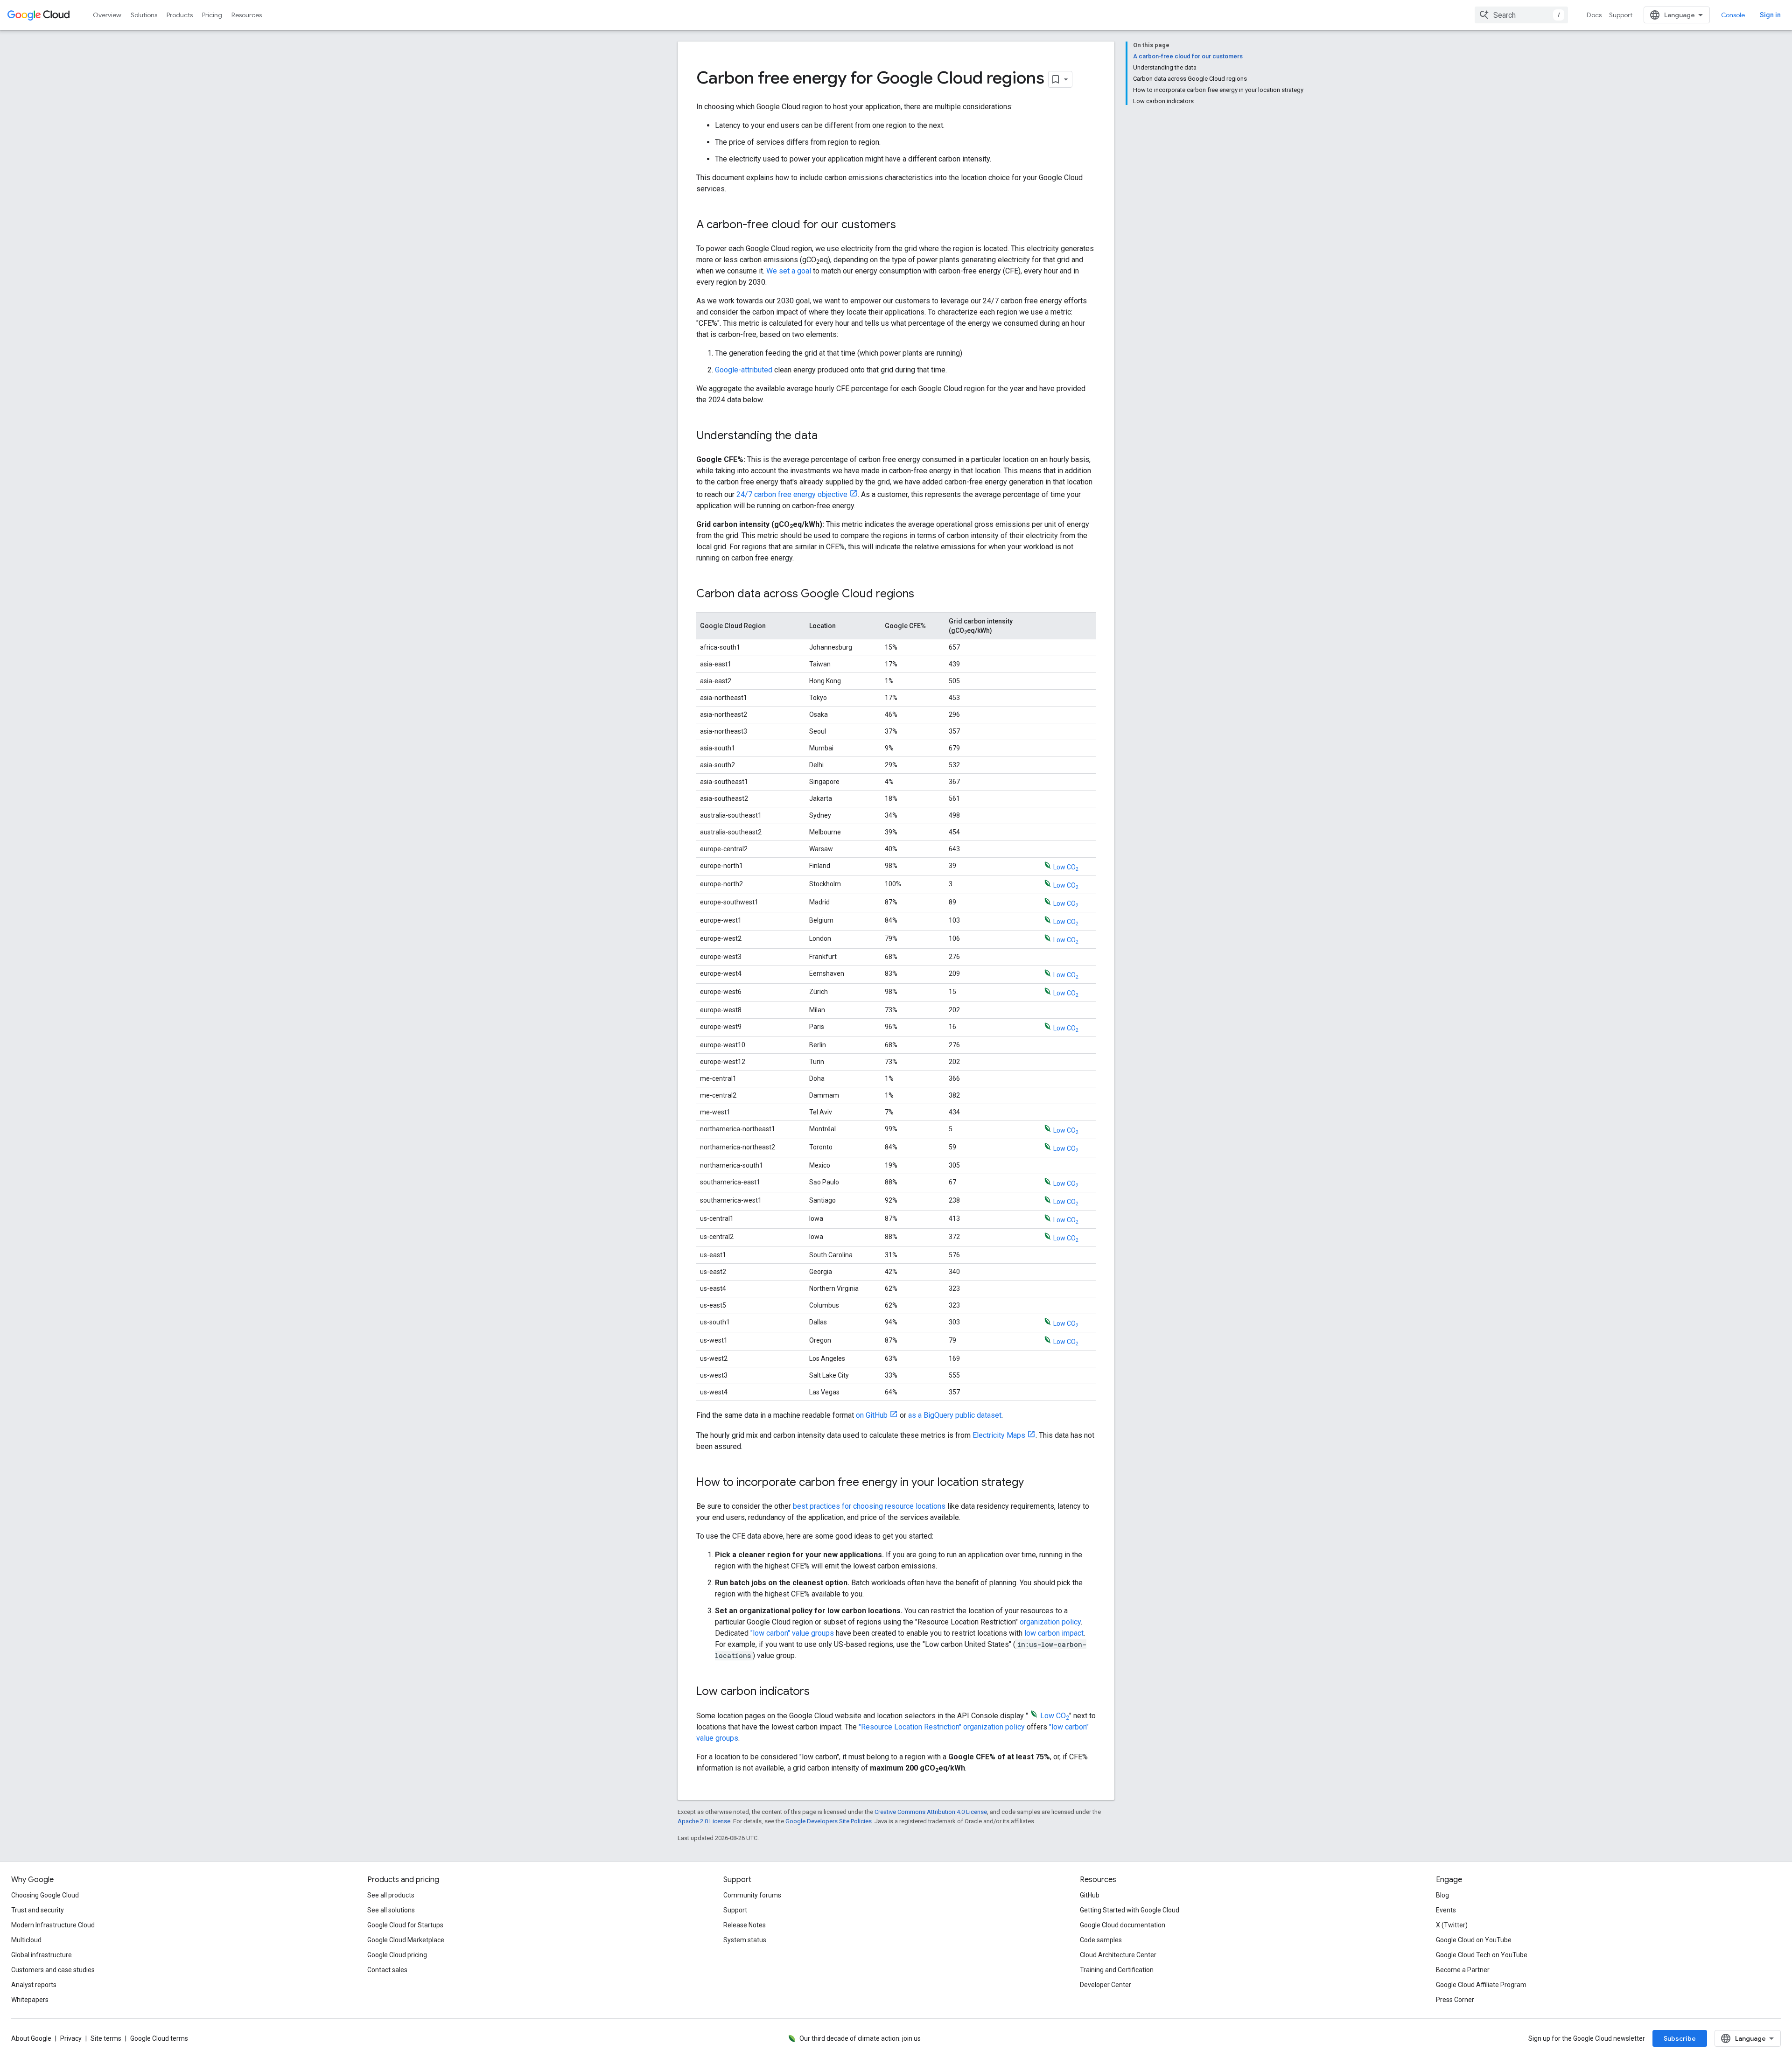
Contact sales (387, 1970)
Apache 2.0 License (704, 1821)
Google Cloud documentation (1123, 1925)
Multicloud (26, 1940)
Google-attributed (744, 370)
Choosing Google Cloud (45, 1895)
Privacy (71, 2038)
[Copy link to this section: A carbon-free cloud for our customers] (905, 225)
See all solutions (391, 1910)
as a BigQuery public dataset (955, 1415)
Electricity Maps (999, 1435)
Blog (1442, 1895)
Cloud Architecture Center (1118, 1955)
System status (745, 1940)
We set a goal (790, 271)
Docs (1594, 15)
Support (1621, 15)
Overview (107, 15)
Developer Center (1106, 1985)
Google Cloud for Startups (405, 1925)
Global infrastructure (42, 1955)
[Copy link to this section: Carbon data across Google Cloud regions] (924, 595)
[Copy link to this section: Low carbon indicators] (819, 1692)
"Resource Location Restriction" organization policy (942, 1727)
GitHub (1090, 1895)
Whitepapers (30, 2000)
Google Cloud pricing (397, 1955)
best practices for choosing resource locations (869, 1506)
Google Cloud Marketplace (406, 1940)
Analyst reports (34, 1985)
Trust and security (38, 1910)
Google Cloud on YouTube (1474, 1940)
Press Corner (1455, 2000)
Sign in (1770, 15)
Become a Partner (1463, 1970)
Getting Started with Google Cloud (1130, 1910)
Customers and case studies (53, 1970)
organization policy (1050, 1622)
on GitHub (872, 1415)
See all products (391, 1895)
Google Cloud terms (159, 2038)
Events (1446, 1910)
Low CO (1066, 867)
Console (1733, 15)
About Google (31, 2038)
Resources (247, 15)
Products (180, 15)
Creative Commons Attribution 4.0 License (931, 1812)
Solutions (144, 15)
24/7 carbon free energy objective (792, 494)
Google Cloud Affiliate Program (1481, 1985)
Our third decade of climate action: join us (860, 2038)
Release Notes (745, 1925)
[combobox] (1521, 15)
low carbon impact (1054, 1633)
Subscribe (1680, 2038)
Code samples (1101, 1940)
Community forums (752, 1895)
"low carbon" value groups (792, 1633)
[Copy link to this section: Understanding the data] (827, 436)
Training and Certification (1117, 1970)
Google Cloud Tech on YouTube (1482, 1955)
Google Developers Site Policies (829, 1821)
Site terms (106, 2038)
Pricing (212, 15)
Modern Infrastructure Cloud (53, 1925)
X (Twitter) (1452, 1925)
